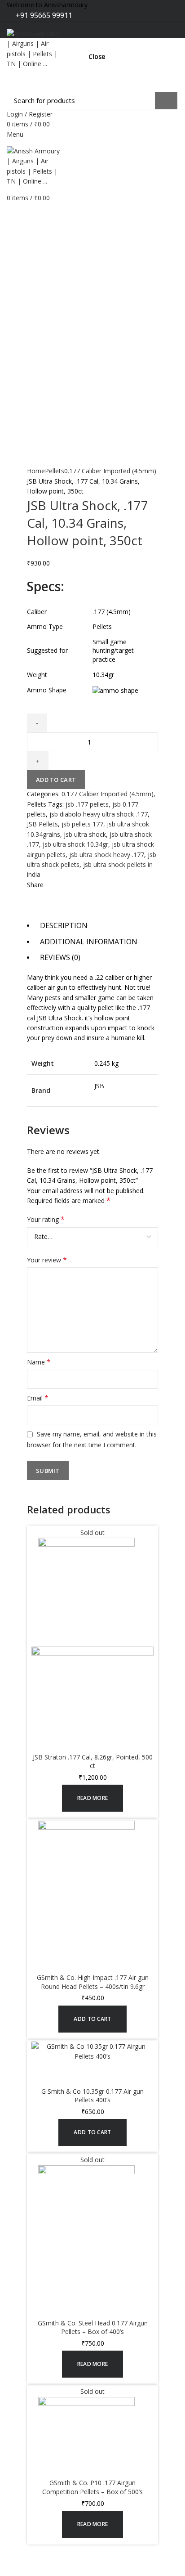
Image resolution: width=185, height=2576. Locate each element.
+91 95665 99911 (43, 15)
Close (97, 57)
